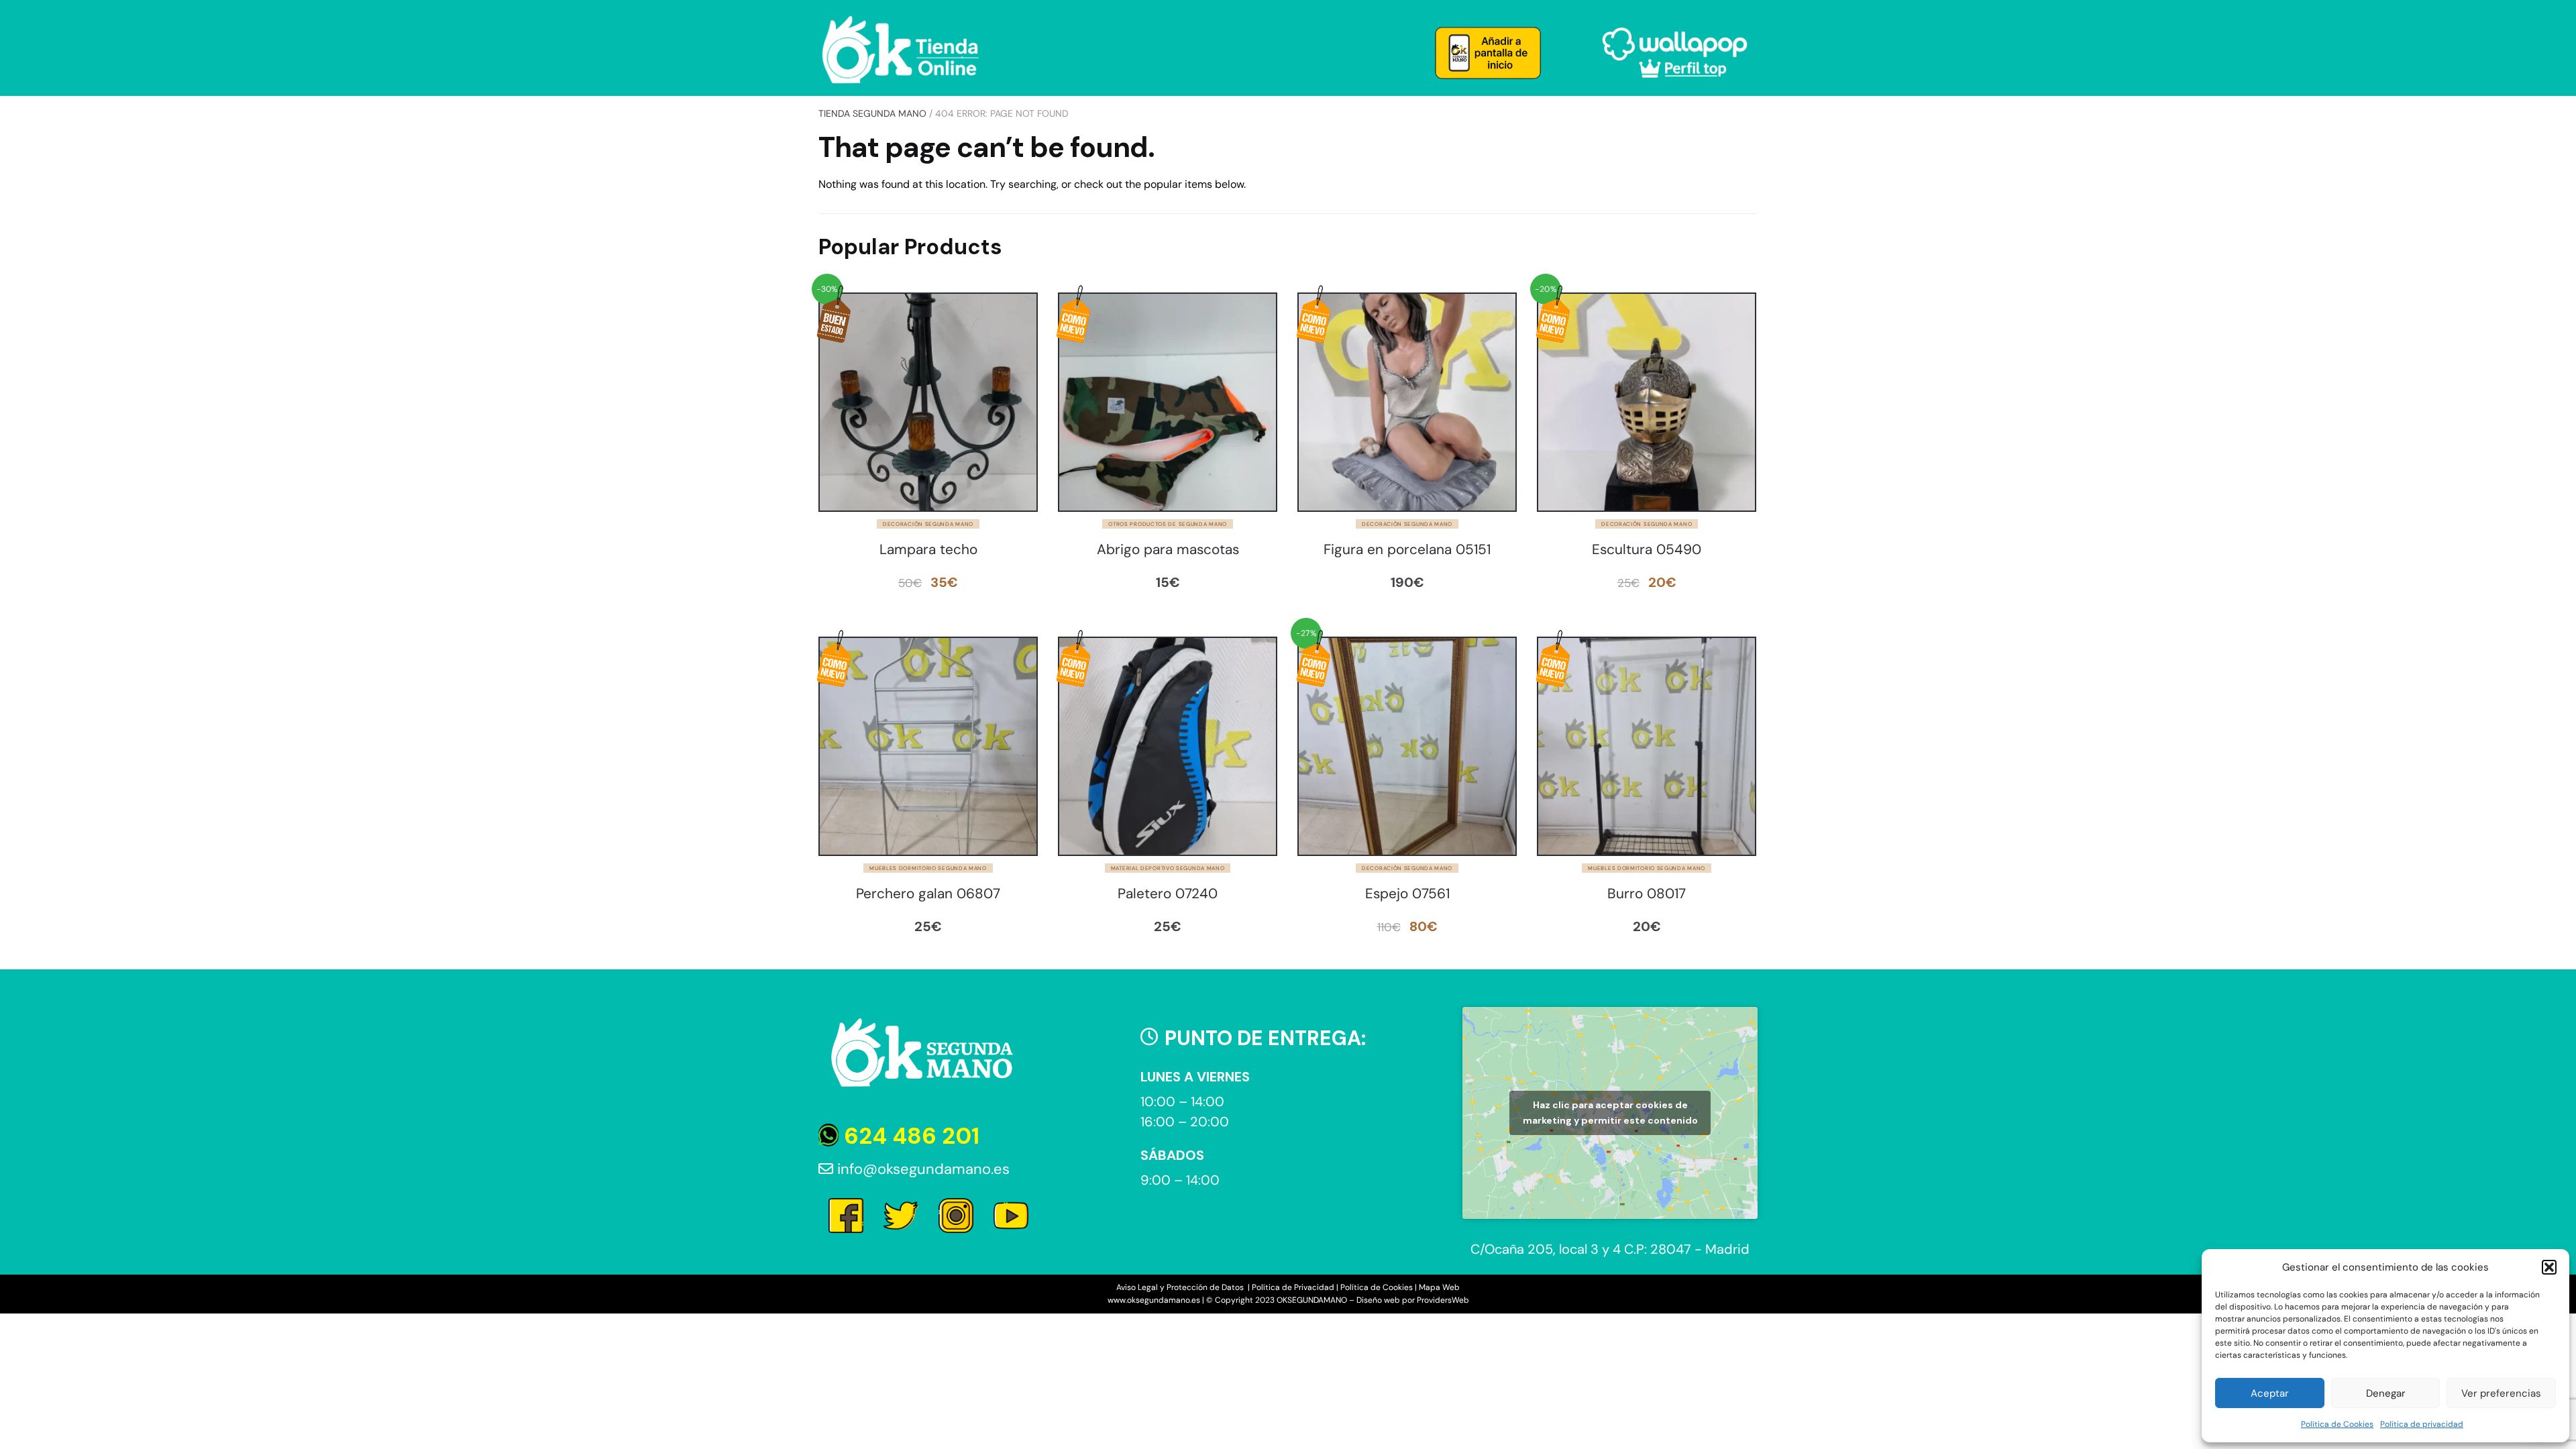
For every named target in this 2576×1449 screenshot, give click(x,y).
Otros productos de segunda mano (1168, 524)
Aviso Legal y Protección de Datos (1181, 1287)
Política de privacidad (2422, 1424)
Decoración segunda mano (928, 524)
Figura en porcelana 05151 (1407, 550)
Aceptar (2270, 1393)
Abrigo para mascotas (1168, 550)
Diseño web (1378, 1300)
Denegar (2386, 1393)
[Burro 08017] (1647, 746)
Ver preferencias (2501, 1393)
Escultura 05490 (1647, 550)
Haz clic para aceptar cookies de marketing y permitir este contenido (1610, 1113)
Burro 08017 (1647, 894)
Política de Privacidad (1293, 1287)
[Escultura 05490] (1647, 402)
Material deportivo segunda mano (1168, 868)
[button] (2549, 1267)
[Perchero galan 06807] (928, 746)
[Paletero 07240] (1168, 746)
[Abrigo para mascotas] (1168, 402)
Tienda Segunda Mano (872, 113)
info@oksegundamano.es (921, 1169)
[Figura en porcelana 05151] (1407, 402)
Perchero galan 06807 (928, 894)
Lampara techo (928, 550)
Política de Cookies (2337, 1424)
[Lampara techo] (928, 402)
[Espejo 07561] (1407, 746)
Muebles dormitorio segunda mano (928, 868)
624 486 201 (909, 1136)
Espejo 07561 (1407, 894)
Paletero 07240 (1168, 894)
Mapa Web (1439, 1287)
